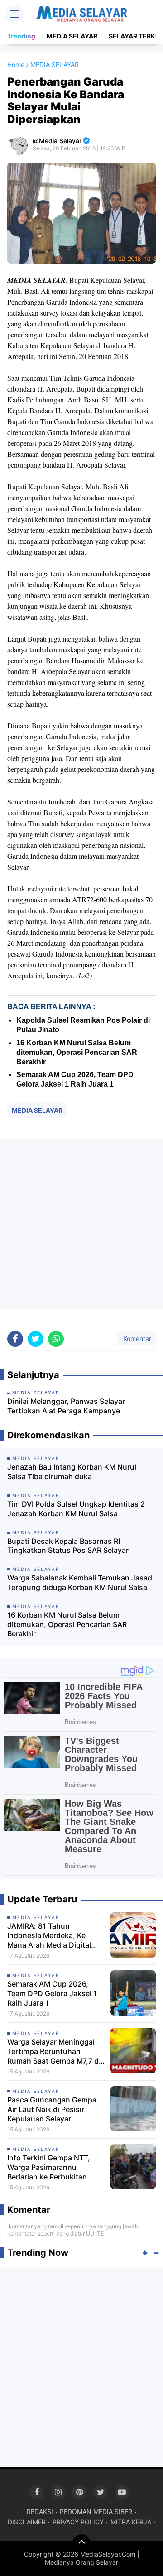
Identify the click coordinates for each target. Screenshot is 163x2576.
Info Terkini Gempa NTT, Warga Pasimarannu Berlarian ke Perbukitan (49, 2167)
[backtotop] (81, 2543)
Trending (21, 36)
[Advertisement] (81, 1224)
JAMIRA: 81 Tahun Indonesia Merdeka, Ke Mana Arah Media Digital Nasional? (49, 1935)
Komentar (136, 1338)
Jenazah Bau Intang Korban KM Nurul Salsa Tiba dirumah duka (72, 1472)
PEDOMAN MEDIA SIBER (96, 2511)
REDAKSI (40, 2511)
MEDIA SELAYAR (72, 36)
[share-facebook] (15, 1339)
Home (16, 65)
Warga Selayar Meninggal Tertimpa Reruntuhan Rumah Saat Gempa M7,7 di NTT (54, 2051)
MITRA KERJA (131, 2522)
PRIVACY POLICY (78, 2522)
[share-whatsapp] (56, 1339)
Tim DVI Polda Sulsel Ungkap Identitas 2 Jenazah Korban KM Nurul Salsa (76, 1509)
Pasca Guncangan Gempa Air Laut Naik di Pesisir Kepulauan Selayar (52, 2109)
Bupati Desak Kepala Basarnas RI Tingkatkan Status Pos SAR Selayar (68, 1546)
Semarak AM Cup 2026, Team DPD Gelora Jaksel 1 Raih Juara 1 (52, 1993)
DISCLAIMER (27, 2522)
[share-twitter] (36, 1339)
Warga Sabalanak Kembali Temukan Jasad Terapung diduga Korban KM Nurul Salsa (80, 1582)
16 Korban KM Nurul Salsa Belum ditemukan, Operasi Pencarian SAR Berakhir (77, 1052)
